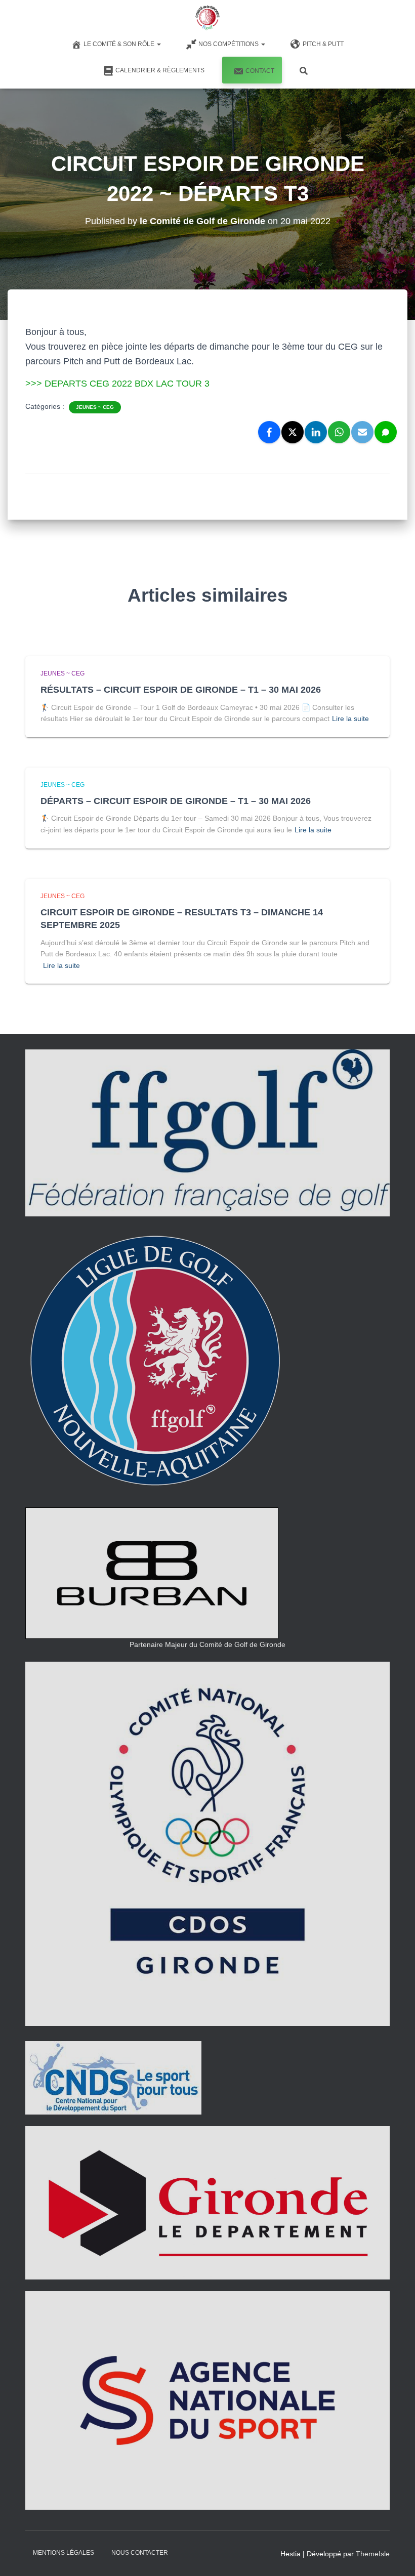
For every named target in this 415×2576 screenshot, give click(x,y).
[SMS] (386, 432)
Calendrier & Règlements (160, 70)
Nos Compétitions (229, 44)
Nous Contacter (140, 2553)
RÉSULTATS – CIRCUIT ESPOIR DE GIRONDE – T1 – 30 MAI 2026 (181, 690)
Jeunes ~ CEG (95, 407)
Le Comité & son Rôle (120, 44)
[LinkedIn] (316, 432)
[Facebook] (269, 432)
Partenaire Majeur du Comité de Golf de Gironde (207, 1644)
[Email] (362, 432)
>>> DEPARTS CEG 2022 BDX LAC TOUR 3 (117, 384)
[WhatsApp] (339, 432)
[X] (293, 432)
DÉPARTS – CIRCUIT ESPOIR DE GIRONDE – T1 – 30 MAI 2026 (176, 801)
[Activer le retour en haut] (395, 2556)
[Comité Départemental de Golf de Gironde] (207, 18)
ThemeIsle (373, 2554)
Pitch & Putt (323, 44)
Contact (260, 71)
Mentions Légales (64, 2553)
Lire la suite (350, 719)
